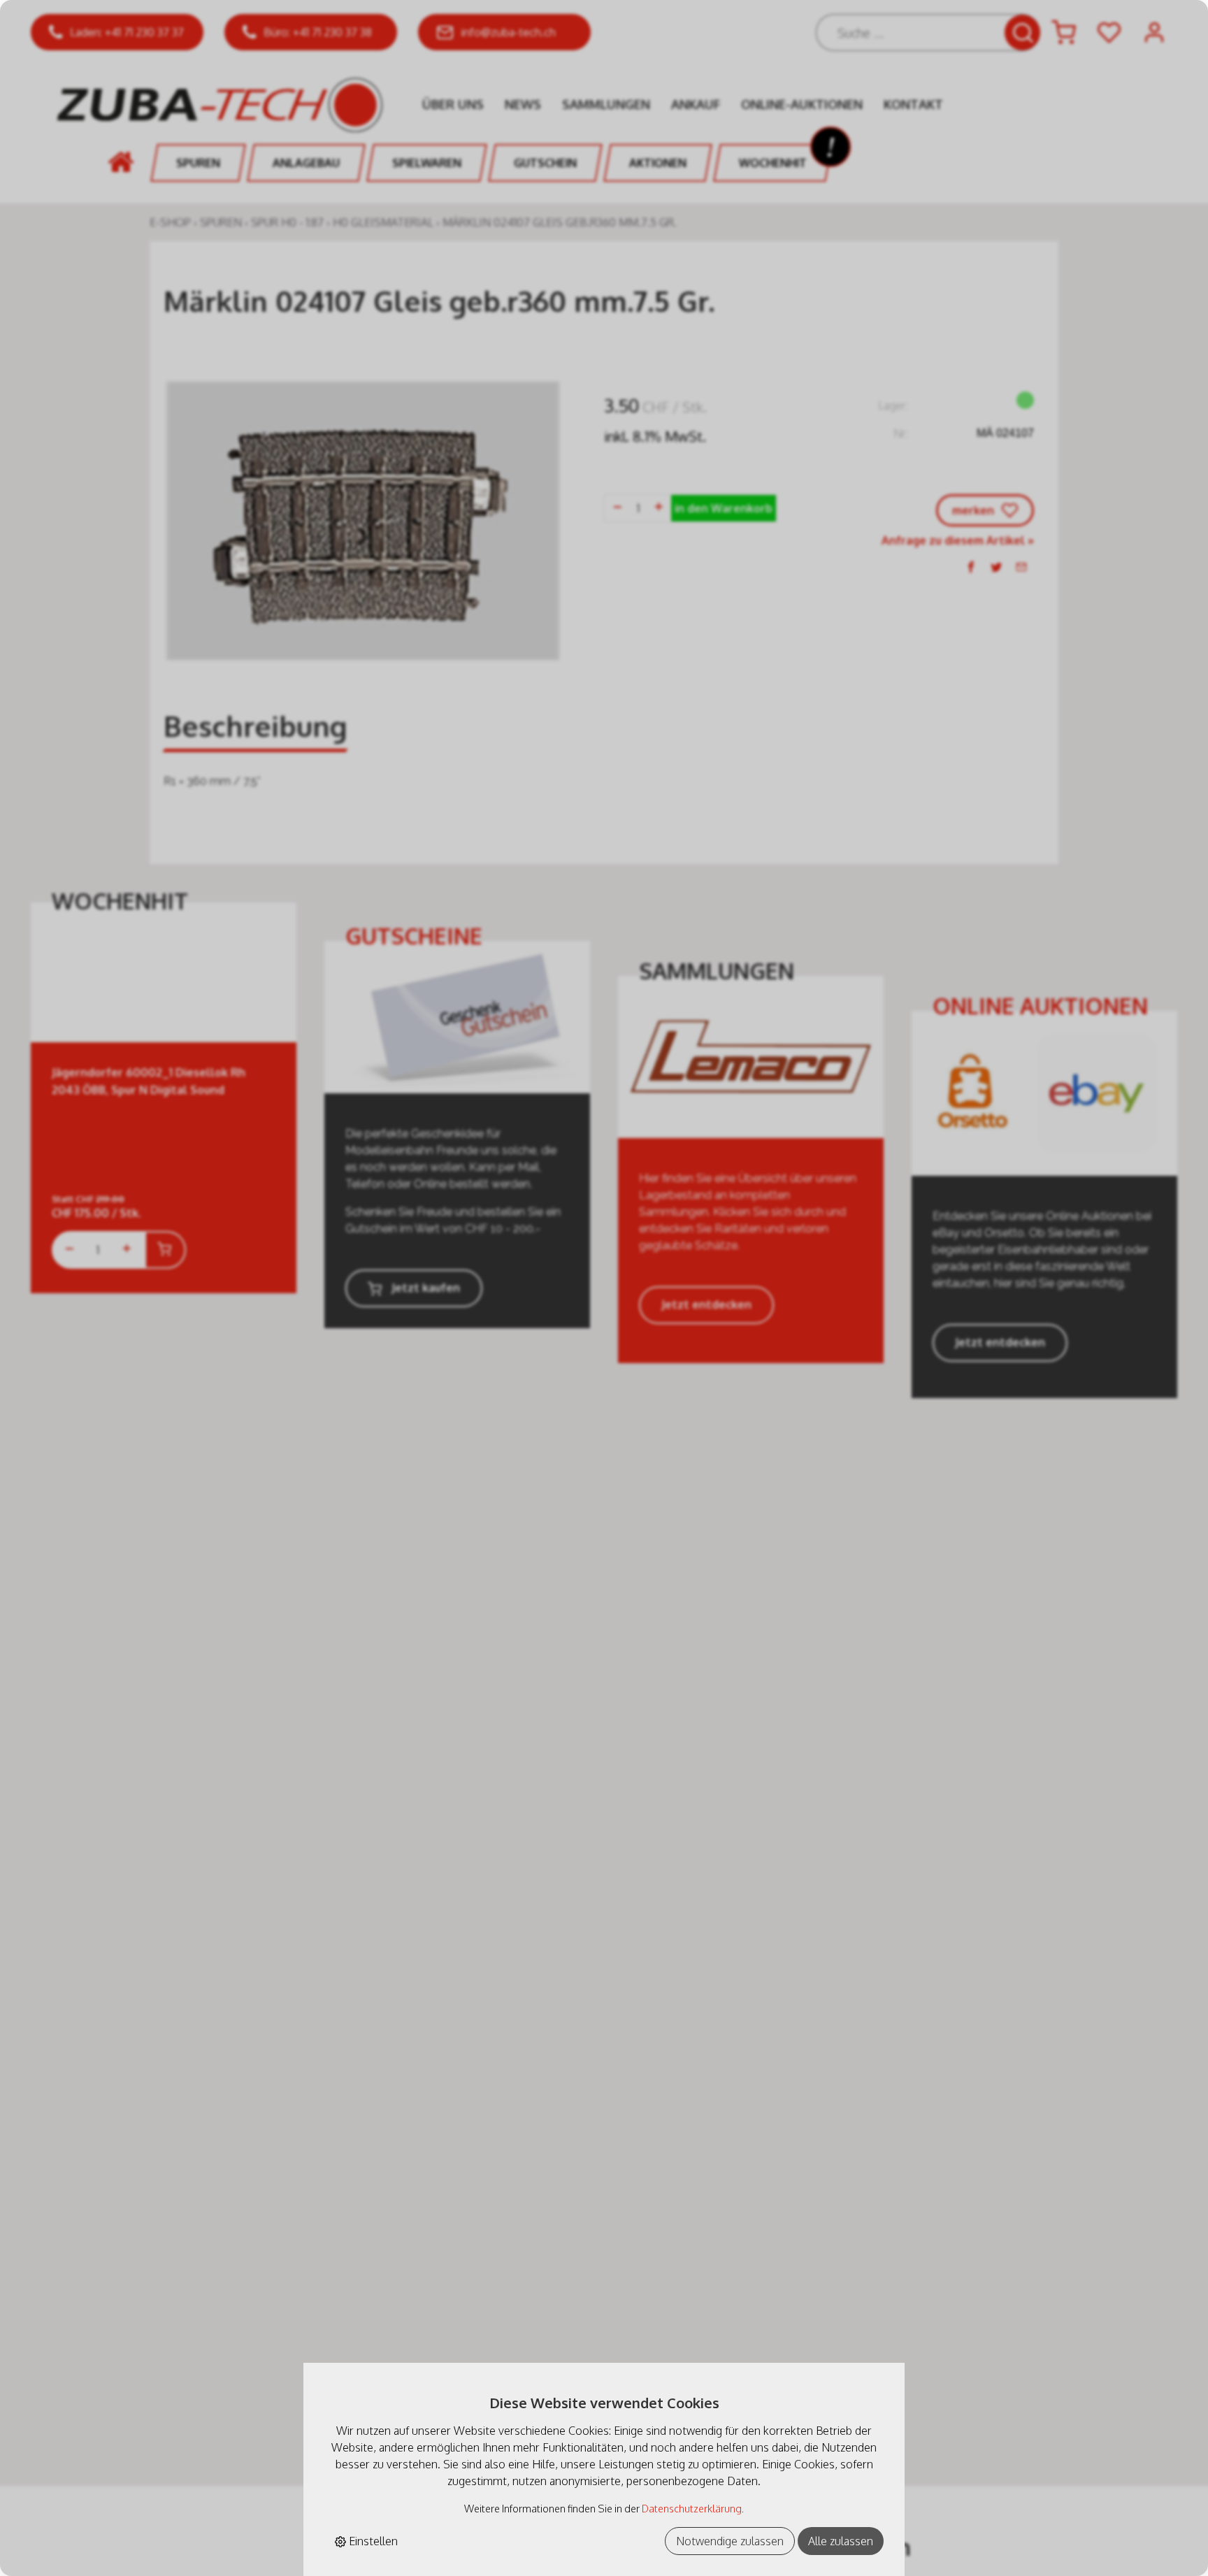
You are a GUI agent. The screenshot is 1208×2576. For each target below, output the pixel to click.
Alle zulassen (841, 2541)
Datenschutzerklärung (692, 2508)
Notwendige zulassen (730, 2541)
